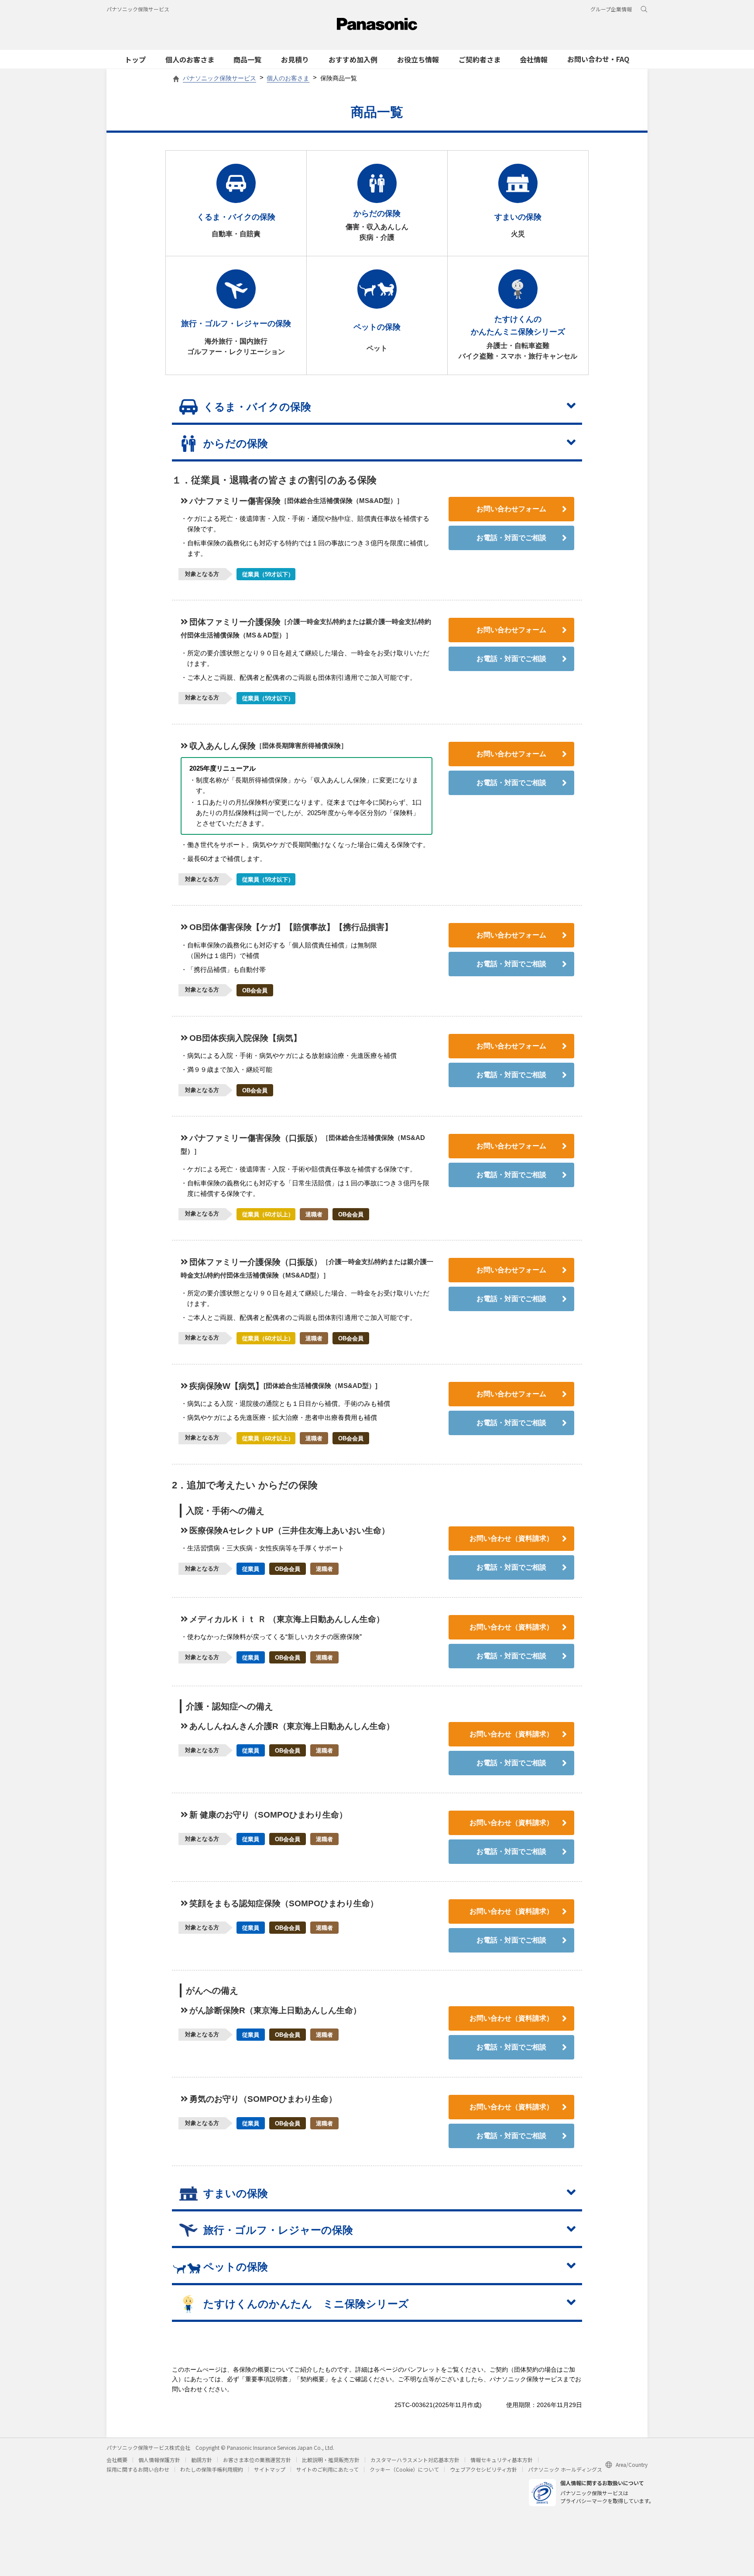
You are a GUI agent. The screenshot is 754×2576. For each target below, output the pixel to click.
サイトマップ (270, 2469)
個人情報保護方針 (159, 2460)
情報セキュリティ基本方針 (502, 2460)
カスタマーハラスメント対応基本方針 (415, 2460)
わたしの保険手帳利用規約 (212, 2469)
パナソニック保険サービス (138, 9)
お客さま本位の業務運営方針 (257, 2460)
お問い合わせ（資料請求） (511, 1538)
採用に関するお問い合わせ (138, 2469)
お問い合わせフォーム (511, 509)
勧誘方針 (202, 2460)
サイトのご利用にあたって (327, 2469)
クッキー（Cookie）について (404, 2469)
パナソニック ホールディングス (565, 2469)
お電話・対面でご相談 (511, 538)
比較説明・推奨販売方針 (331, 2460)
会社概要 (117, 2460)
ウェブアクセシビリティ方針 (483, 2469)
